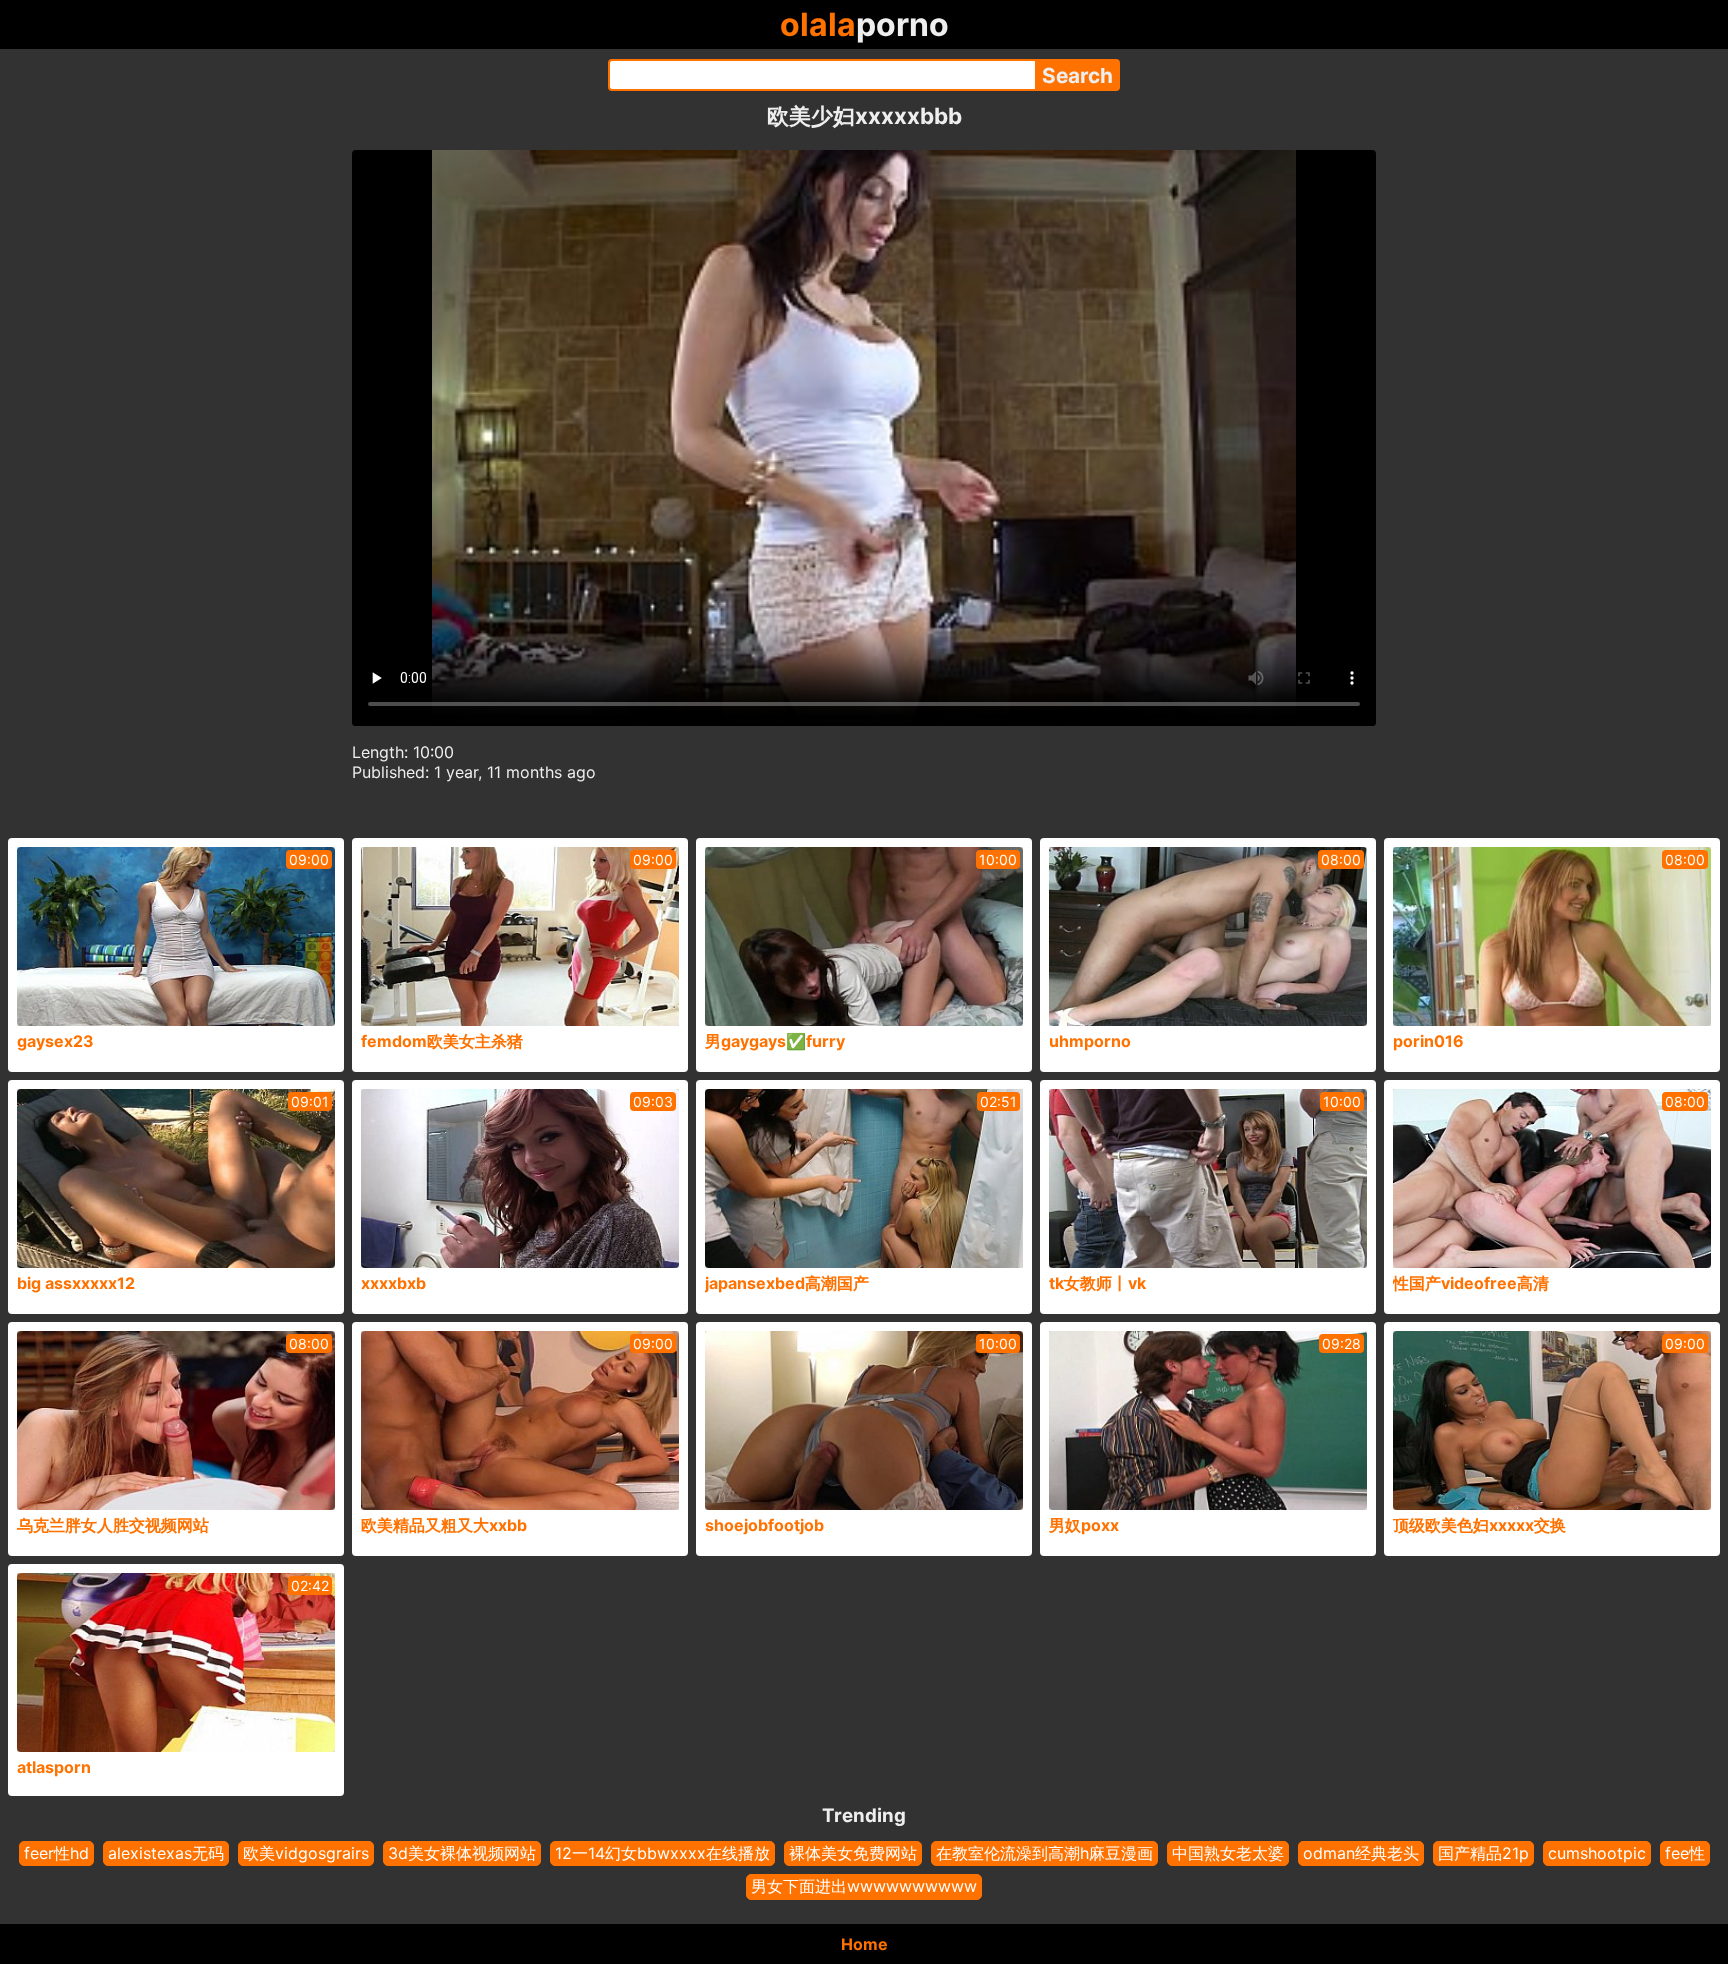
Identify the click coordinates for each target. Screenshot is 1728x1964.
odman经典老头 (1361, 1853)
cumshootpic (1597, 1853)
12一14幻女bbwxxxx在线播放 (662, 1853)
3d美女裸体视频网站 (462, 1853)
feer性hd (56, 1853)
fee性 (1685, 1853)
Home (864, 1944)
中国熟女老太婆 (1228, 1853)
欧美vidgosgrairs (306, 1853)
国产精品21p (1483, 1853)
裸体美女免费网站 (853, 1853)
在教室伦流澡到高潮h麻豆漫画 (1044, 1853)
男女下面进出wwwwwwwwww (864, 1886)
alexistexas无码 (166, 1853)
